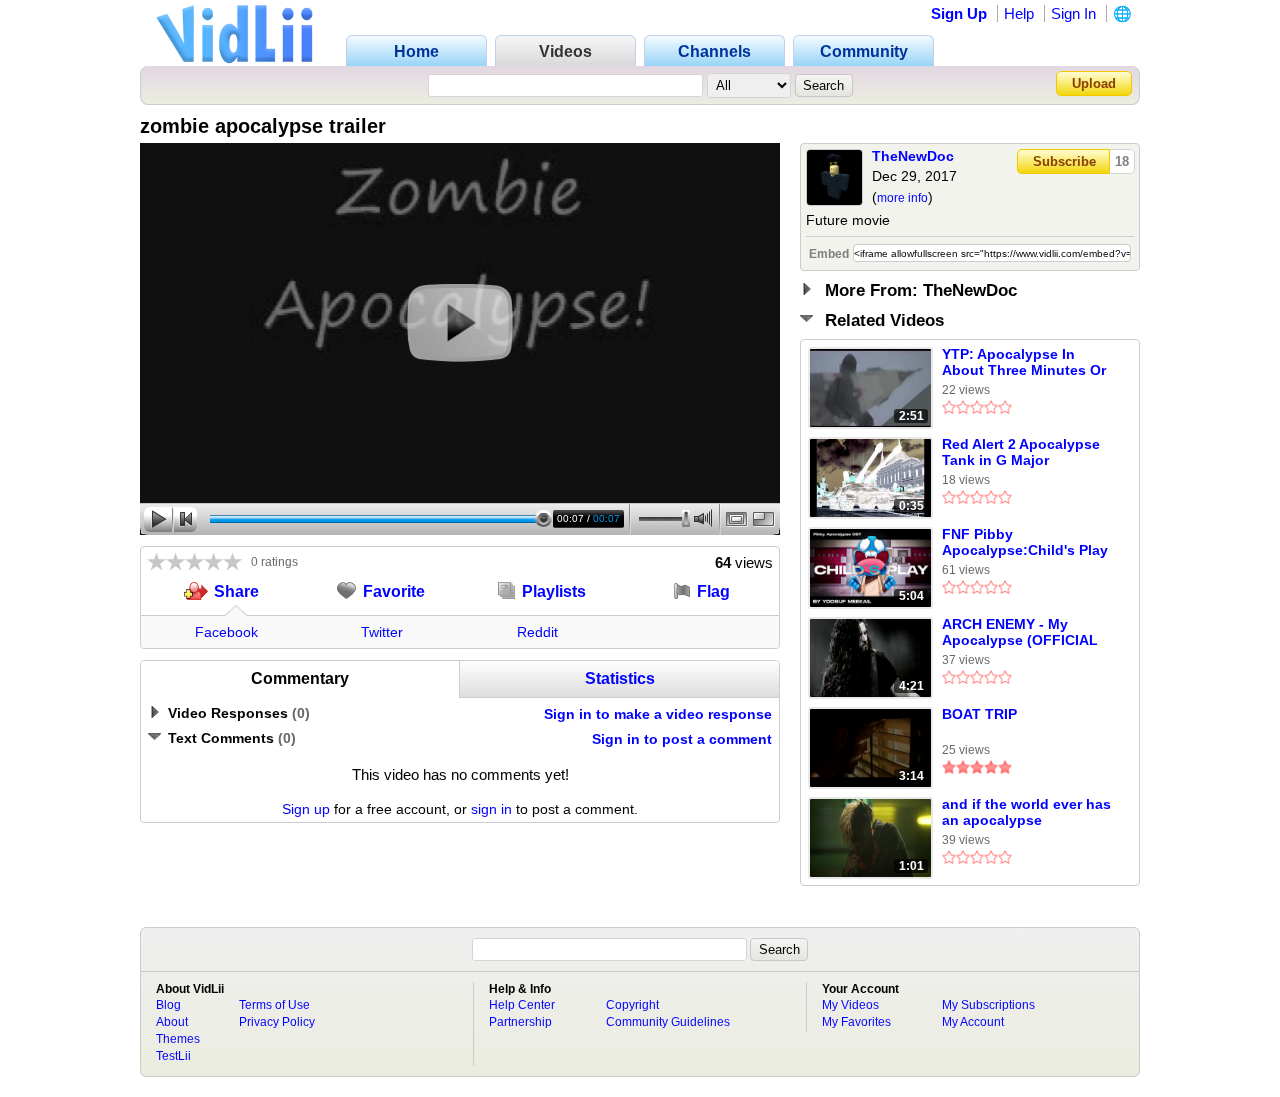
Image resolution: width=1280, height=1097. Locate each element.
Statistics (620, 678)
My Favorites (856, 1022)
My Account (973, 1022)
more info (902, 198)
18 (1122, 161)
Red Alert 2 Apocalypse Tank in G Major (1021, 452)
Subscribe (1064, 161)
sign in (491, 809)
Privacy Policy (277, 1022)
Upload (1094, 83)
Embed (829, 254)
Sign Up (959, 13)
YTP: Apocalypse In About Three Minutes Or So (1024, 363)
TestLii (173, 1056)
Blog (168, 1005)
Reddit (537, 632)
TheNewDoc (913, 156)
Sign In (1073, 13)
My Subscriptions (988, 1005)
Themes (178, 1039)
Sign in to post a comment (682, 739)
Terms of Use (274, 1005)
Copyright (632, 1005)
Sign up (306, 809)
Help (1019, 13)
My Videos (850, 1005)
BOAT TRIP (979, 714)
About (172, 1022)
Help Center (522, 1005)
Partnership (520, 1022)
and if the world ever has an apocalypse (1026, 812)
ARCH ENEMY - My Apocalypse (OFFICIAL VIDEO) (1020, 633)
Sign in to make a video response (658, 714)
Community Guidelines (668, 1022)
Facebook (226, 632)
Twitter (382, 632)
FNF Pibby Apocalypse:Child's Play (1025, 542)
